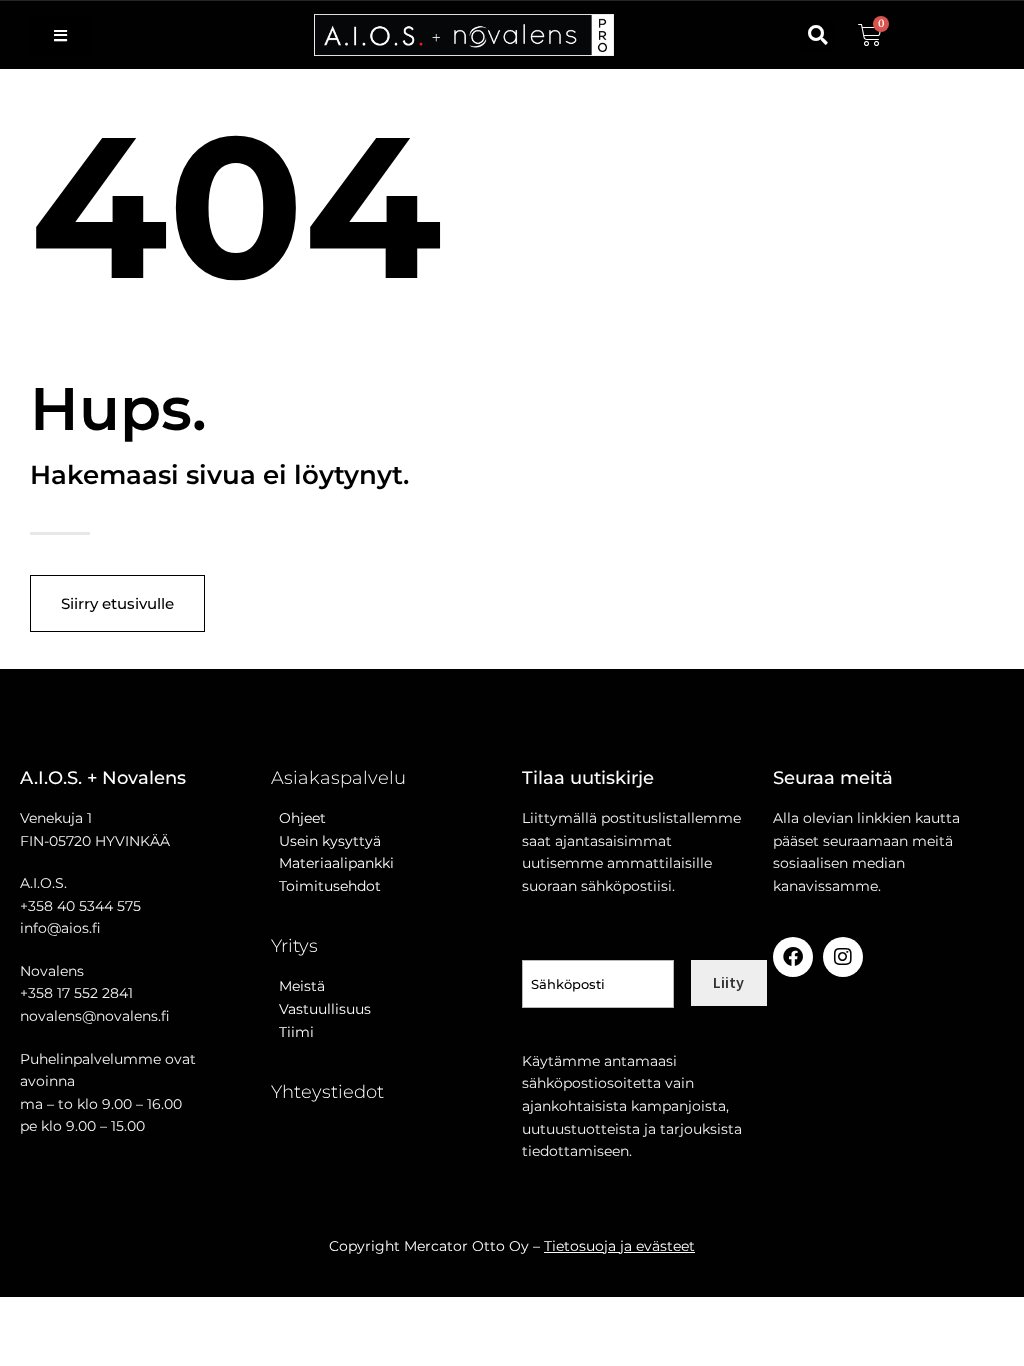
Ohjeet (298, 818)
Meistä (298, 986)
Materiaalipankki (332, 863)
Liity (728, 982)
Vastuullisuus (321, 1009)
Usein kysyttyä (326, 841)
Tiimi (296, 1032)
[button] (817, 35)
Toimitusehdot (326, 886)
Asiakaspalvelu (338, 778)
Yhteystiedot (327, 1092)
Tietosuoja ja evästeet (619, 1246)
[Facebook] (793, 957)
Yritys (294, 946)
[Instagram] (843, 957)
